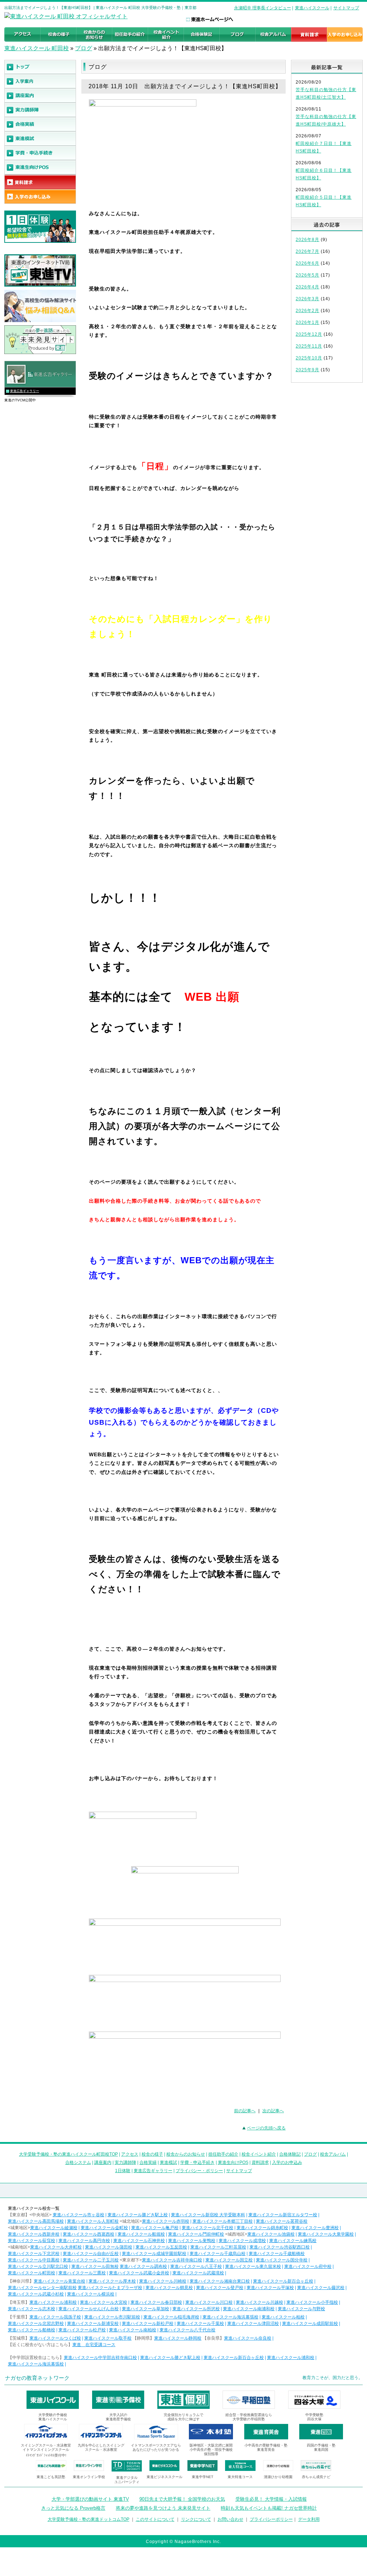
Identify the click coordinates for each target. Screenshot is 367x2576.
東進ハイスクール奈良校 (248, 2338)
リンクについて (196, 2519)
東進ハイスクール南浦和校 (249, 2309)
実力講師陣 (125, 2162)
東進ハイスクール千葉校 (200, 2323)
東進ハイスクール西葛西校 (89, 2234)
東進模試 (168, 2162)
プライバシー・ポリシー (199, 2171)
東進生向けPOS (233, 2162)
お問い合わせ (230, 2519)
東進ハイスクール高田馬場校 (36, 2221)
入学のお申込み (287, 2162)
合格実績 (148, 2162)
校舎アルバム (333, 2154)
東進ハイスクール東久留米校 (253, 2266)
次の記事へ (273, 2111)
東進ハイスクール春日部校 (156, 2302)
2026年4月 (308, 287)
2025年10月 (309, 358)
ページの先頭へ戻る (266, 2128)
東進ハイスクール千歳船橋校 (277, 2254)
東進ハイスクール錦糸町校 (262, 2228)
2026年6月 (308, 263)
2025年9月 (308, 370)
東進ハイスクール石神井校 (139, 2241)
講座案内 (103, 2162)
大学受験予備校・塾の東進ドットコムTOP (89, 2519)
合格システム (78, 2162)
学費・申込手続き (197, 2162)
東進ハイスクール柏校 (283, 2317)
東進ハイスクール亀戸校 (155, 2228)
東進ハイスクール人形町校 (93, 2221)
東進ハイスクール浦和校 (53, 2302)
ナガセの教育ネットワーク (37, 2378)
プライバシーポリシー (271, 2519)
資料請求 (260, 2162)
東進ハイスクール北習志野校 (36, 2323)
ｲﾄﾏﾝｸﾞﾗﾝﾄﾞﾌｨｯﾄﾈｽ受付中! (46, 2455)
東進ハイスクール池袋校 (271, 2234)
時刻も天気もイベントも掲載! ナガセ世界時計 (269, 2508)
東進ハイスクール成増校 (242, 2241)
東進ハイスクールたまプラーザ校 (110, 2288)
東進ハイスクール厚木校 (112, 2281)
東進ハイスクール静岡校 (178, 2338)
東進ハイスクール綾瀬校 (54, 2228)
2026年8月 (308, 240)
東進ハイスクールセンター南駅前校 (42, 2288)
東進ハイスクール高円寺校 (84, 2241)
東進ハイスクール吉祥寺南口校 (172, 2260)
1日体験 (123, 2171)
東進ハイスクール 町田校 (37, 48)
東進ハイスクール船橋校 (32, 2330)
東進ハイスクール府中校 (308, 2266)
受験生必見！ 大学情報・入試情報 (271, 2499)
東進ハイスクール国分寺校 (282, 2260)
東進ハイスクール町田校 (32, 2273)
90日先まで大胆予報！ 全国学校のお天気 (182, 2499)
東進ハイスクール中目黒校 (34, 2260)
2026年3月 (308, 299)
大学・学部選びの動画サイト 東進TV (90, 2499)
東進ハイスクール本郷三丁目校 (223, 2221)
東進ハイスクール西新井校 (34, 2234)
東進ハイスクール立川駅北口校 (38, 2266)
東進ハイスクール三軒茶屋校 (218, 2247)
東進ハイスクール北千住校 (208, 2228)
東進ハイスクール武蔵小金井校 (139, 2273)
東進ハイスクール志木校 (32, 2309)
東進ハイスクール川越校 (259, 2302)
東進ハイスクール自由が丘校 (91, 2254)
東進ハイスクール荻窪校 (32, 2241)
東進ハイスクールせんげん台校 (89, 2309)
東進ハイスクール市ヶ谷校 (78, 2215)
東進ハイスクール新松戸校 (148, 2323)
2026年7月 (308, 251)
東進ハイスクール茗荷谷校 (282, 2221)
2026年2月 (308, 311)
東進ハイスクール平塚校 (270, 2288)
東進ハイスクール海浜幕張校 (230, 2317)
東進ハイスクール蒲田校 (109, 2247)
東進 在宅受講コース (94, 2345)
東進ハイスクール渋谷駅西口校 (280, 2247)
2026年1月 (308, 322)
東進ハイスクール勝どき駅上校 (138, 2215)
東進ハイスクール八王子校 (196, 2266)
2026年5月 (308, 275)
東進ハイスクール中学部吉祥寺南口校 (100, 2358)
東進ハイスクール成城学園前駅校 (154, 2254)
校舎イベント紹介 (259, 2154)
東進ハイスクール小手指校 (312, 2302)
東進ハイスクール (312, 8)
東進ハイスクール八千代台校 (187, 2330)
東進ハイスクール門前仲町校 (196, 2234)
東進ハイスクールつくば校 (55, 2338)
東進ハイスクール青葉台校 (59, 2281)
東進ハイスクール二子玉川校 (91, 2260)
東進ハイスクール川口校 (209, 2302)
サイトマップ (346, 8)
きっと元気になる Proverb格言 (73, 2508)
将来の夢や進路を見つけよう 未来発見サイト (163, 2508)
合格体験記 (290, 2154)
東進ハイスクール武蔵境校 (198, 2273)
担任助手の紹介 (223, 2154)
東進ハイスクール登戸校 (220, 2288)
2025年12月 (309, 334)
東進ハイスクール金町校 (104, 2228)
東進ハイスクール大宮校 (104, 2302)
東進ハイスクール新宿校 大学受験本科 (208, 2215)
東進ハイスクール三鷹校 (82, 2273)
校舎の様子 (152, 2154)
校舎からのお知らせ (186, 2154)
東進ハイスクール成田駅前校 (310, 2323)
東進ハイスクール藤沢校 (321, 2288)
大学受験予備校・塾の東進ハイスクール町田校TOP (68, 2154)
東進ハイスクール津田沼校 (253, 2323)
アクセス (130, 2154)
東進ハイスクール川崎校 (163, 2281)
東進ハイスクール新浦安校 (93, 2323)
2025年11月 (309, 346)
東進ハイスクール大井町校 (56, 2247)
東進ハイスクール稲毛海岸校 (171, 2317)
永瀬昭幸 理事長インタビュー (263, 8)
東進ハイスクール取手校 (108, 2338)
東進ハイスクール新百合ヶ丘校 (283, 2281)
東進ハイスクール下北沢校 (34, 2254)
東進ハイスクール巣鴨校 (192, 2241)
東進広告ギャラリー (25, 391)
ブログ (84, 48)
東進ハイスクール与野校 (301, 2309)
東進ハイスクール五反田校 (161, 2247)
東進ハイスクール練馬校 (293, 2241)
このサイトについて (155, 2519)
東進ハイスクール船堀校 (141, 2234)
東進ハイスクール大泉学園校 (326, 2234)
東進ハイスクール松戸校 (82, 2330)
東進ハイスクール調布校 (143, 2266)
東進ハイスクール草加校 (146, 2309)
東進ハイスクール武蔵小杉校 (36, 2294)
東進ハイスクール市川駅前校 (112, 2317)
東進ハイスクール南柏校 (133, 2330)
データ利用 (309, 2519)
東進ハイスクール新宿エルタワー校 (283, 2215)
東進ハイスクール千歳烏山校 (218, 2254)
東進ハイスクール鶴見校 (169, 2288)
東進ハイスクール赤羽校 (166, 2221)
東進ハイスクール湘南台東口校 (220, 2281)
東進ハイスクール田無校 (95, 2266)
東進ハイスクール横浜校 (91, 2294)
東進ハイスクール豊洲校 (315, 2228)
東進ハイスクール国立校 (229, 2260)
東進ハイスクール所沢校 (196, 2309)
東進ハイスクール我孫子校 (55, 2317)
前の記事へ (245, 2111)
